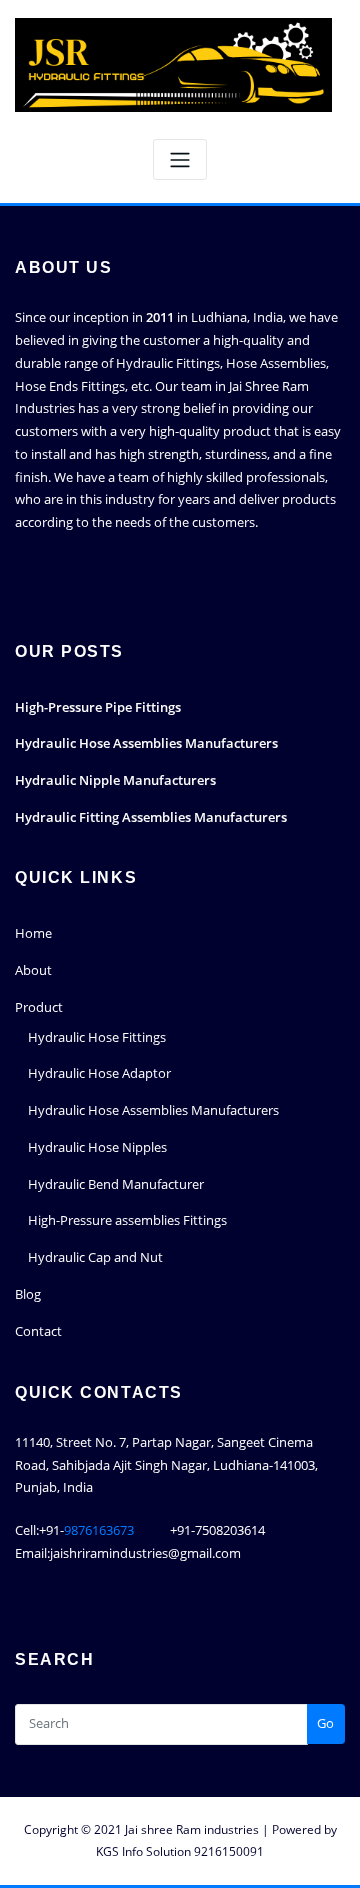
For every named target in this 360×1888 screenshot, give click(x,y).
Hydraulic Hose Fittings (97, 1037)
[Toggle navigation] (180, 159)
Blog (28, 1294)
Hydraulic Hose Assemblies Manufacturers (146, 743)
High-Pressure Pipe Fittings (98, 707)
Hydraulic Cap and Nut (95, 1257)
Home (33, 933)
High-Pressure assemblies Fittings (127, 1220)
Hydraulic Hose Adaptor (99, 1073)
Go (325, 1723)
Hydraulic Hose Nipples (97, 1147)
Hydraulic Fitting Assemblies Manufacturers (151, 817)
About (33, 970)
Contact (38, 1331)
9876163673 (100, 1530)
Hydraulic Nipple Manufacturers (115, 780)
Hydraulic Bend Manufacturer (116, 1184)
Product (39, 1007)
